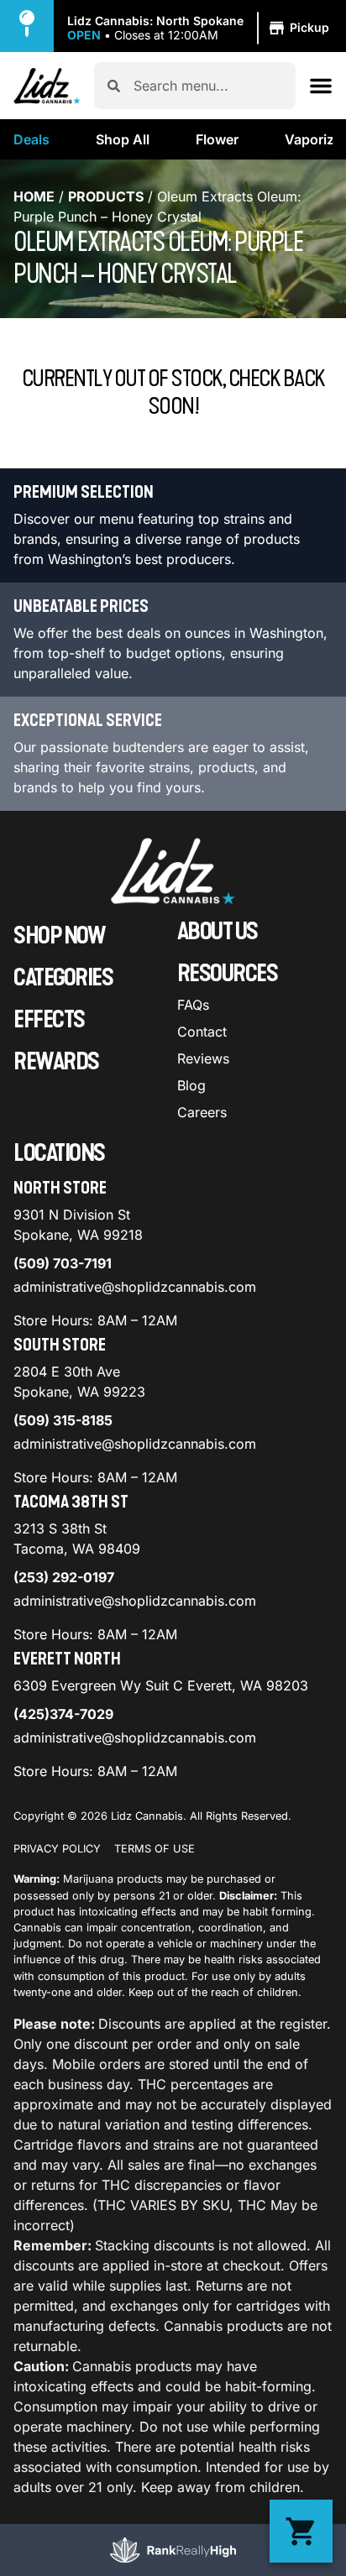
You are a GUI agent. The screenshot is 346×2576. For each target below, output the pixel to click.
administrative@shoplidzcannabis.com (135, 1287)
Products (106, 196)
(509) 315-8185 (63, 1420)
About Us (218, 932)
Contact (202, 1032)
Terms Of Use (155, 1849)
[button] (201, 29)
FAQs (193, 1005)
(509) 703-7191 (63, 1263)
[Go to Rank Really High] (173, 2550)
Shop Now (59, 936)
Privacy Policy (57, 1849)
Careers (202, 1112)
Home (34, 196)
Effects (49, 1020)
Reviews (203, 1058)
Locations (59, 1153)
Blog (191, 1085)
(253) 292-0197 (64, 1577)
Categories (63, 978)
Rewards (56, 1062)
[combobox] (208, 86)
